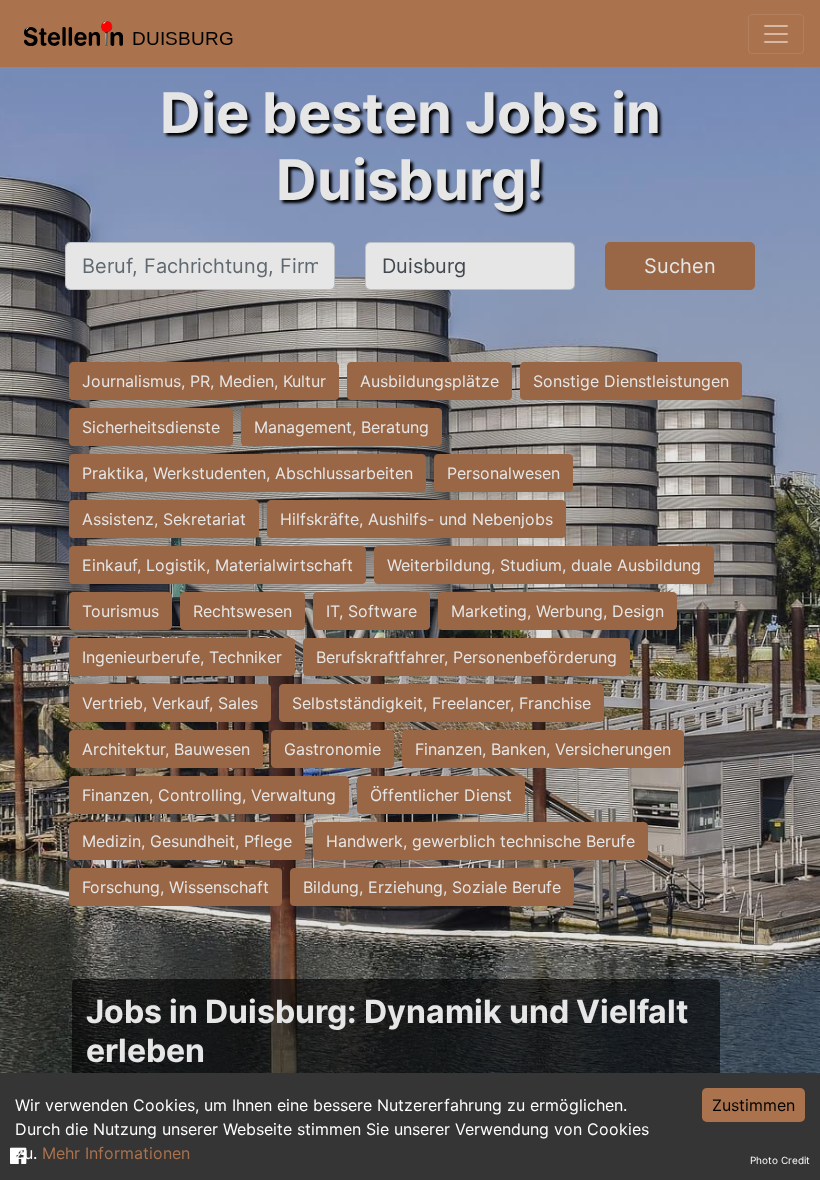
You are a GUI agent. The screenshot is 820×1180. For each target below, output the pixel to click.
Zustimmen (753, 1105)
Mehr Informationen (116, 1153)
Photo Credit (780, 1160)
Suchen (680, 266)
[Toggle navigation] (776, 34)
